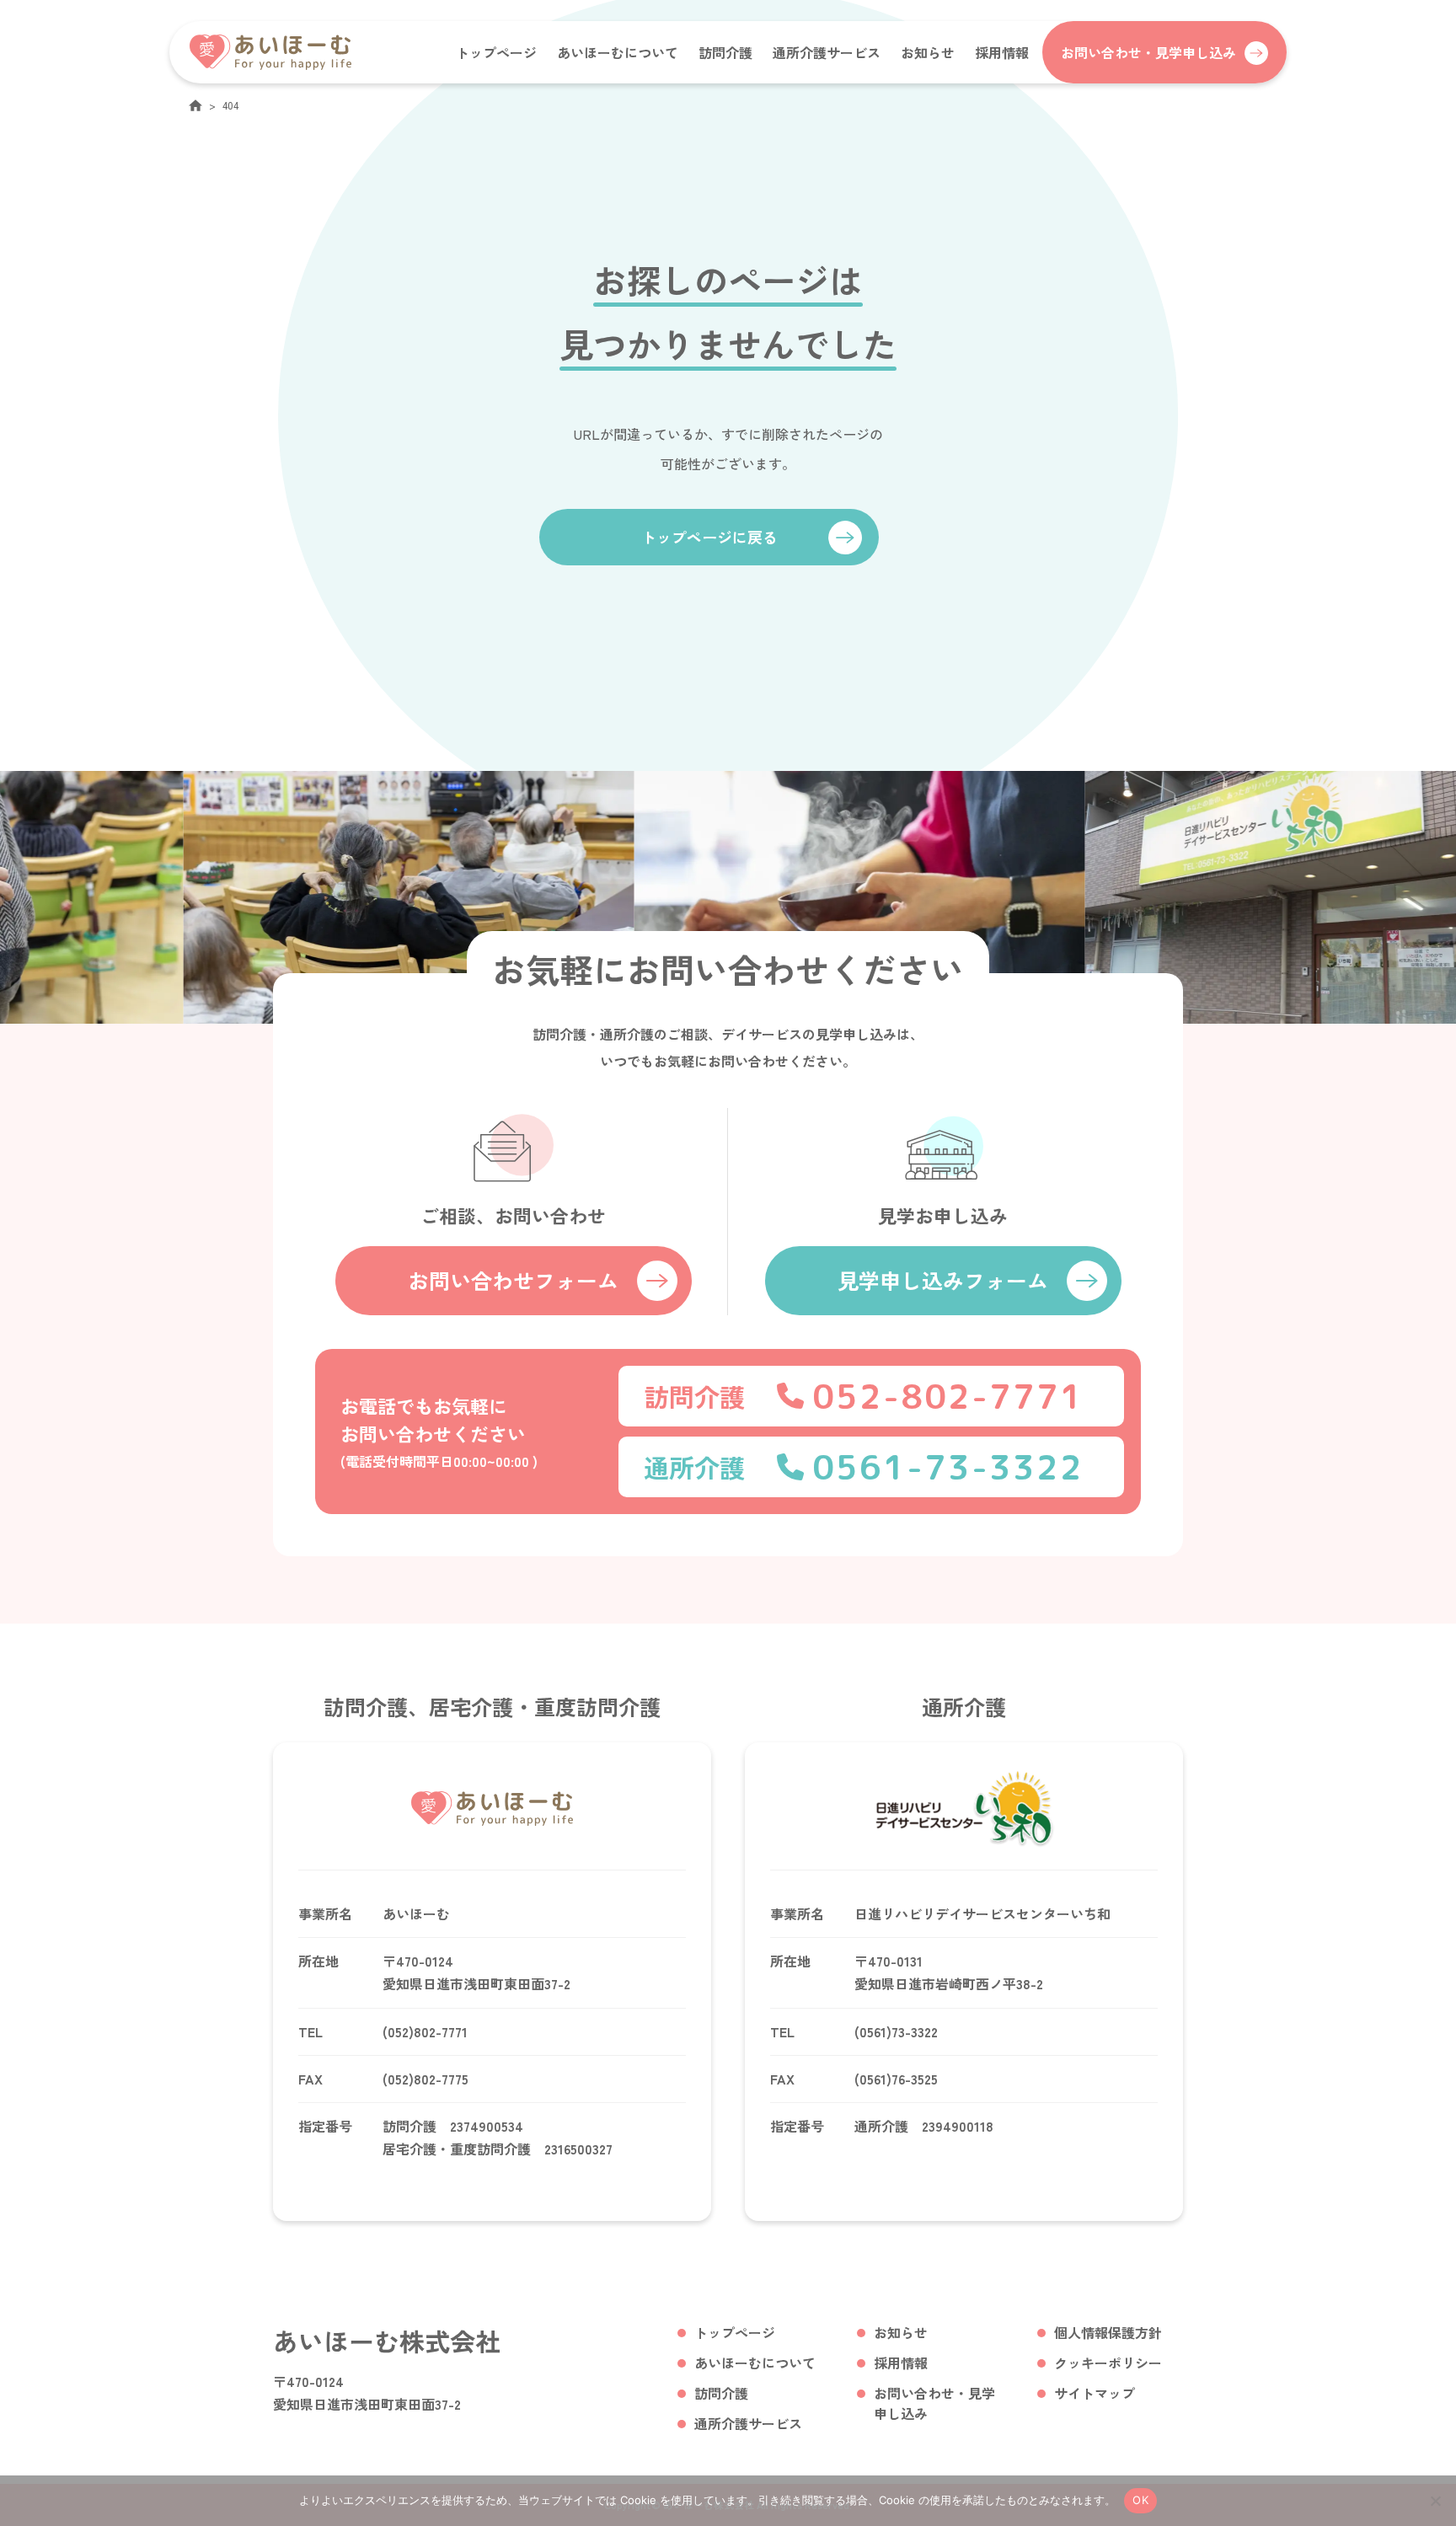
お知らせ (928, 52)
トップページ (496, 52)
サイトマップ (1095, 2393)
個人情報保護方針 (1108, 2332)
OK (1140, 2500)
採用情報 (1002, 52)
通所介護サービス (827, 52)
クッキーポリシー (1108, 2363)
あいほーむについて (618, 52)
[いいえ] (1435, 2501)
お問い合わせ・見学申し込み (934, 2403)
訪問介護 (725, 52)
